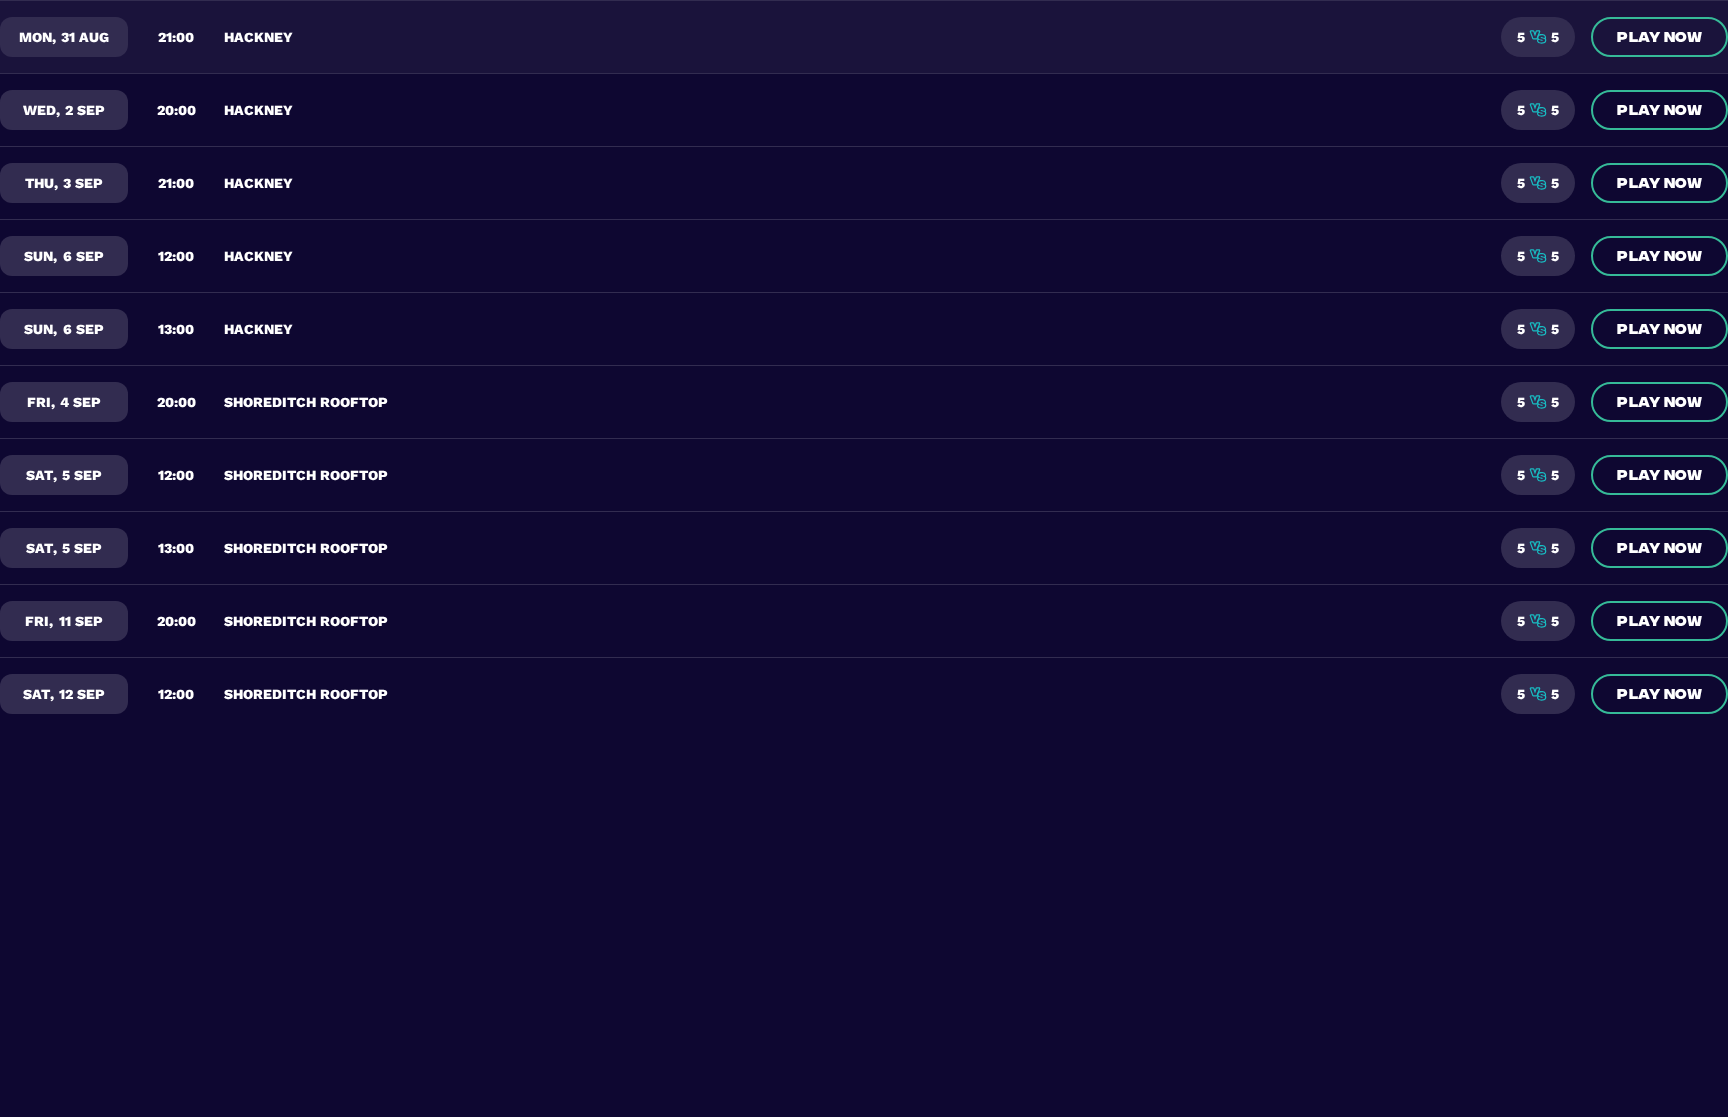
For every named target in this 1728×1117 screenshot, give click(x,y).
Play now (1659, 35)
